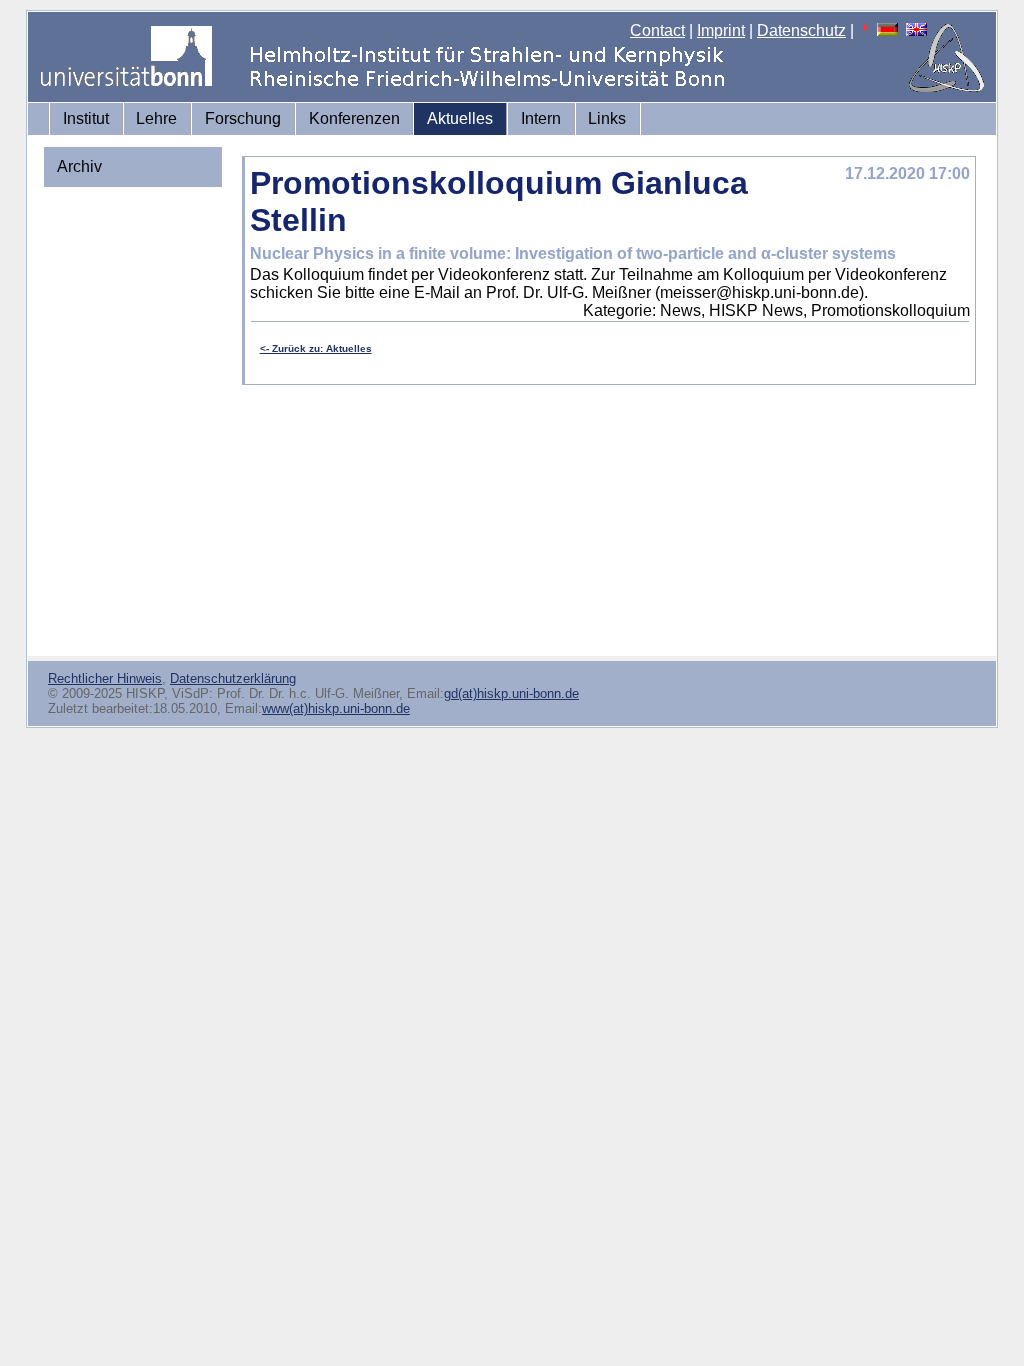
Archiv (79, 166)
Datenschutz (801, 30)
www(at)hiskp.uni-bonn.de (336, 708)
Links (607, 118)
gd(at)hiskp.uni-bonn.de (511, 693)
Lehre (156, 118)
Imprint (721, 30)
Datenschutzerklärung (233, 678)
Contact (657, 30)
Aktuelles (460, 118)
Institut (86, 118)
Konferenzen (354, 118)
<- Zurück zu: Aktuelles (316, 348)
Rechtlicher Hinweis (105, 678)
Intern (541, 118)
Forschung (243, 118)
